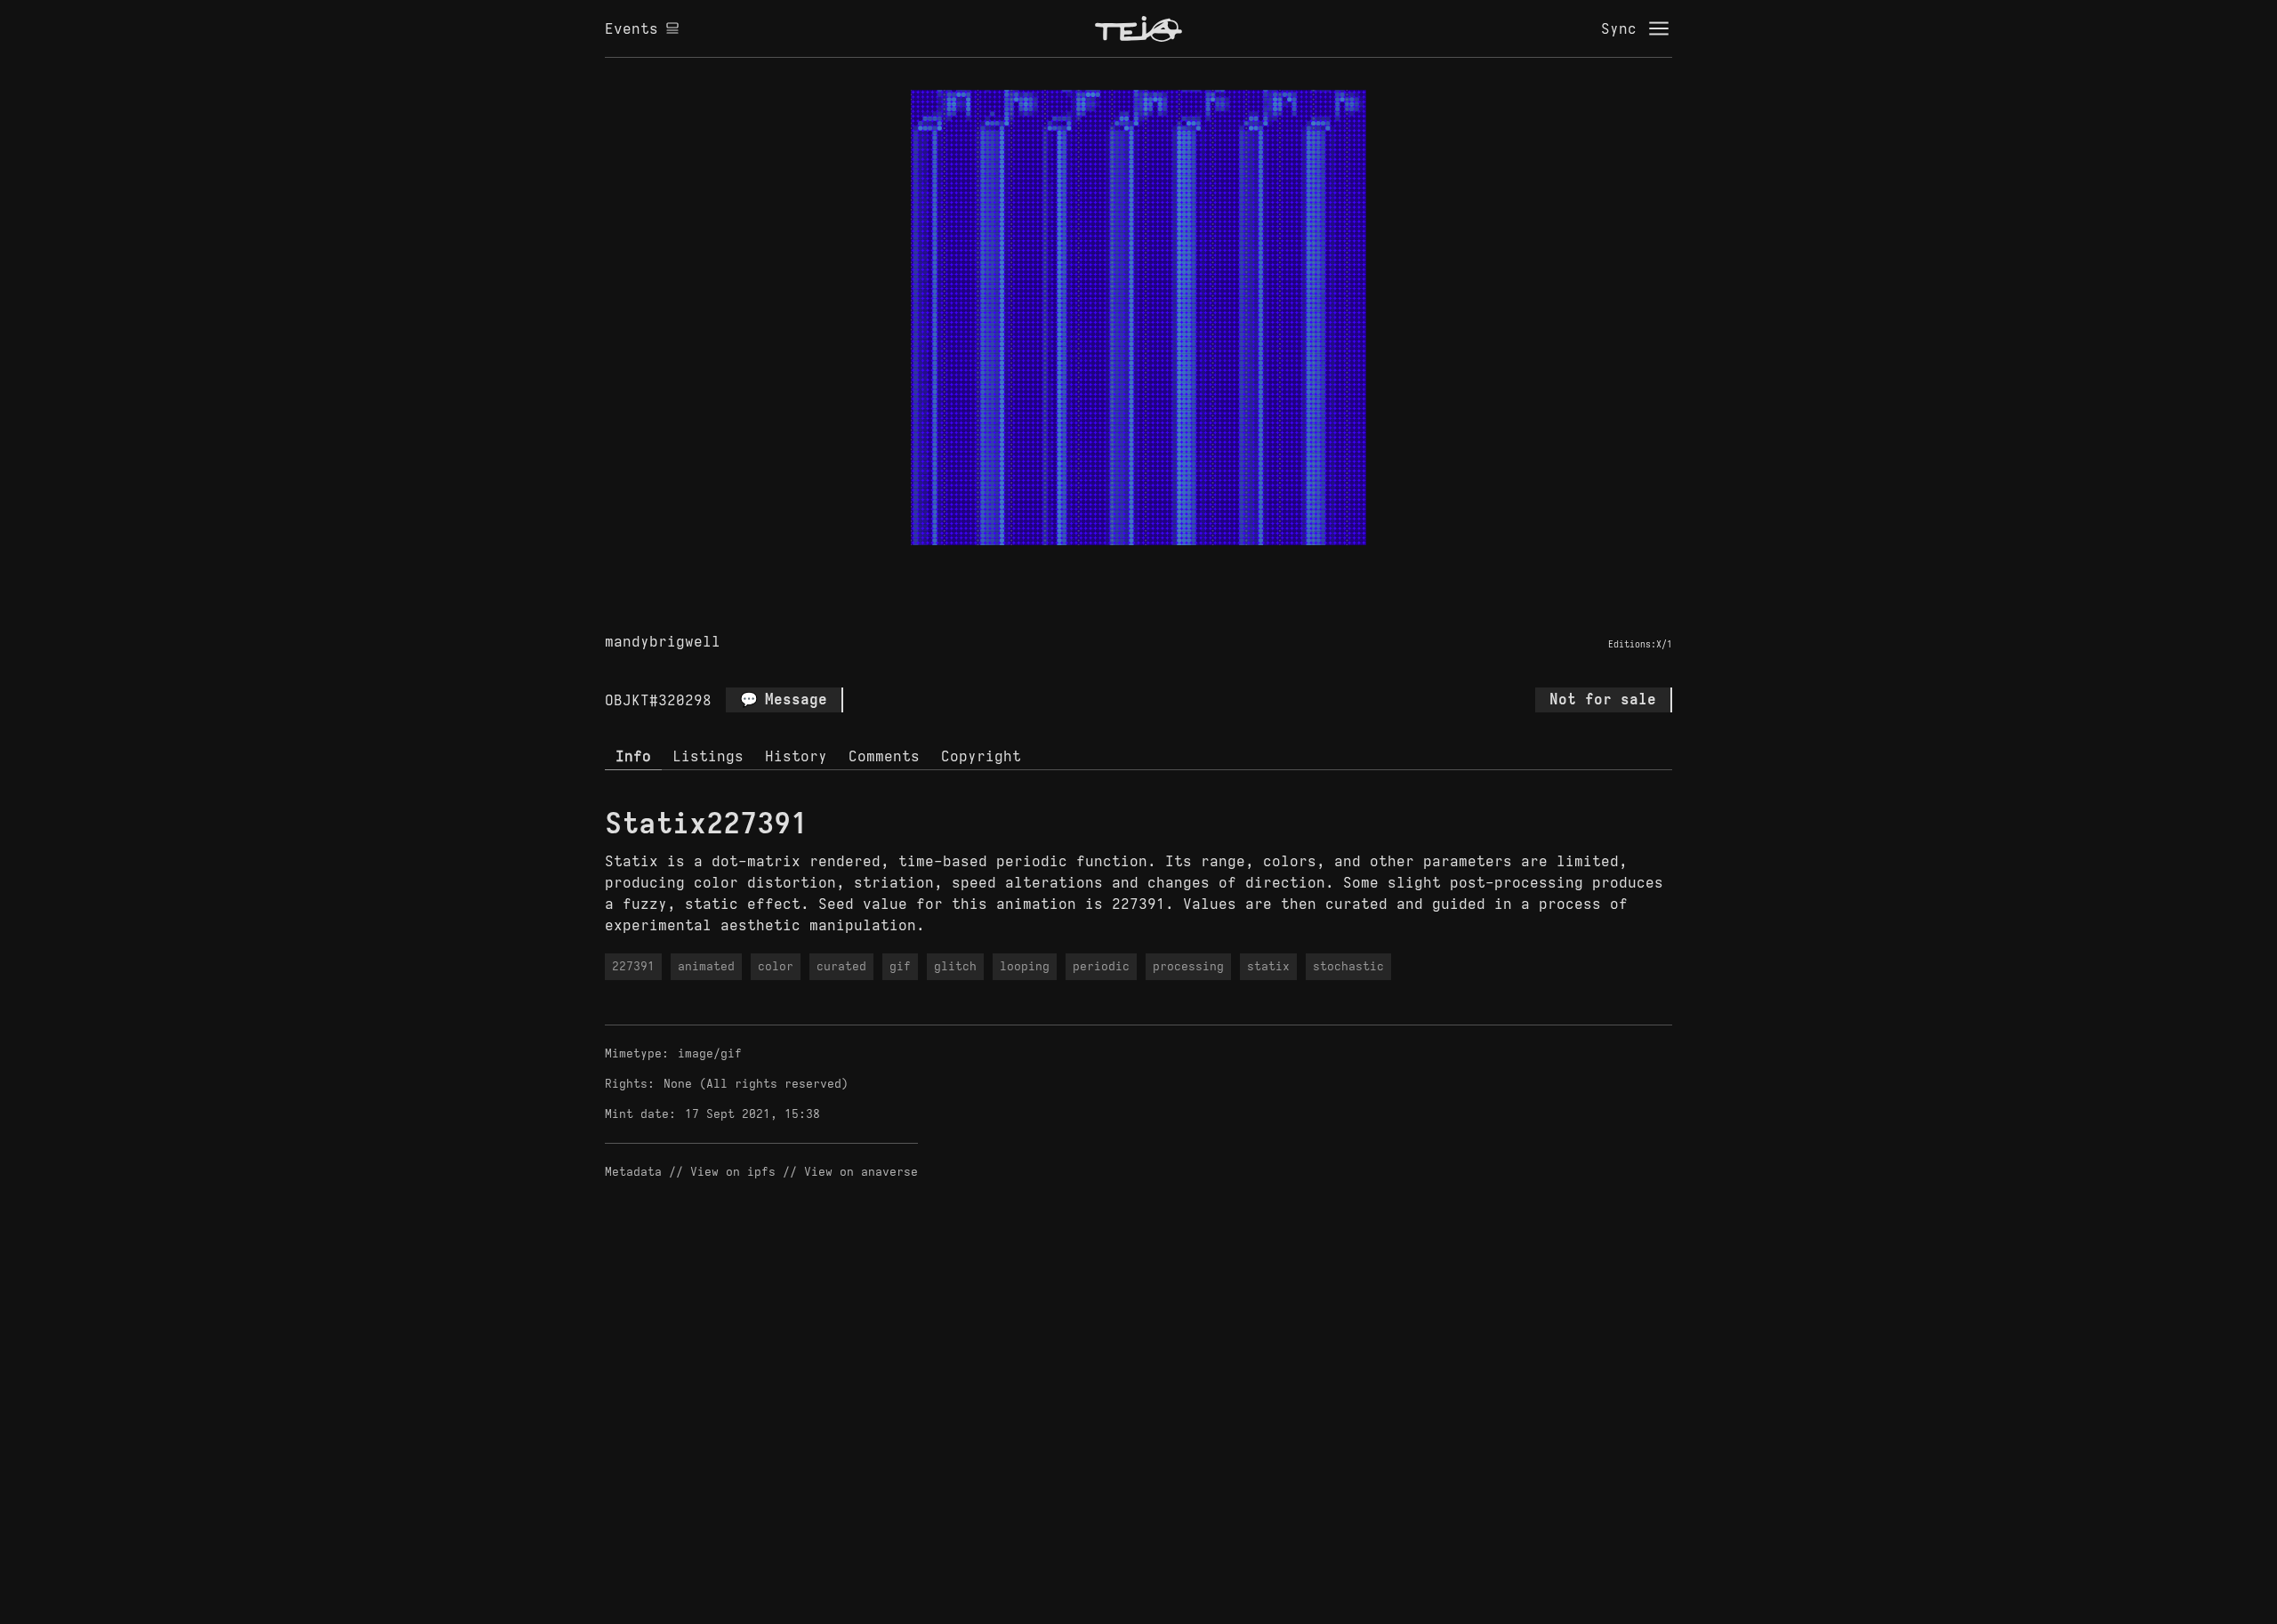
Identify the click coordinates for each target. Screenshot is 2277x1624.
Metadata (633, 1172)
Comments (884, 756)
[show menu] (1659, 28)
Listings (708, 756)
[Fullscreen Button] (1118, 566)
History (796, 756)
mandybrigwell (663, 641)
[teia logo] (1138, 28)
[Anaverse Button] (1159, 566)
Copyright (981, 756)
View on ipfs (733, 1172)
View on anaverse (861, 1172)
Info (633, 756)
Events (632, 28)
